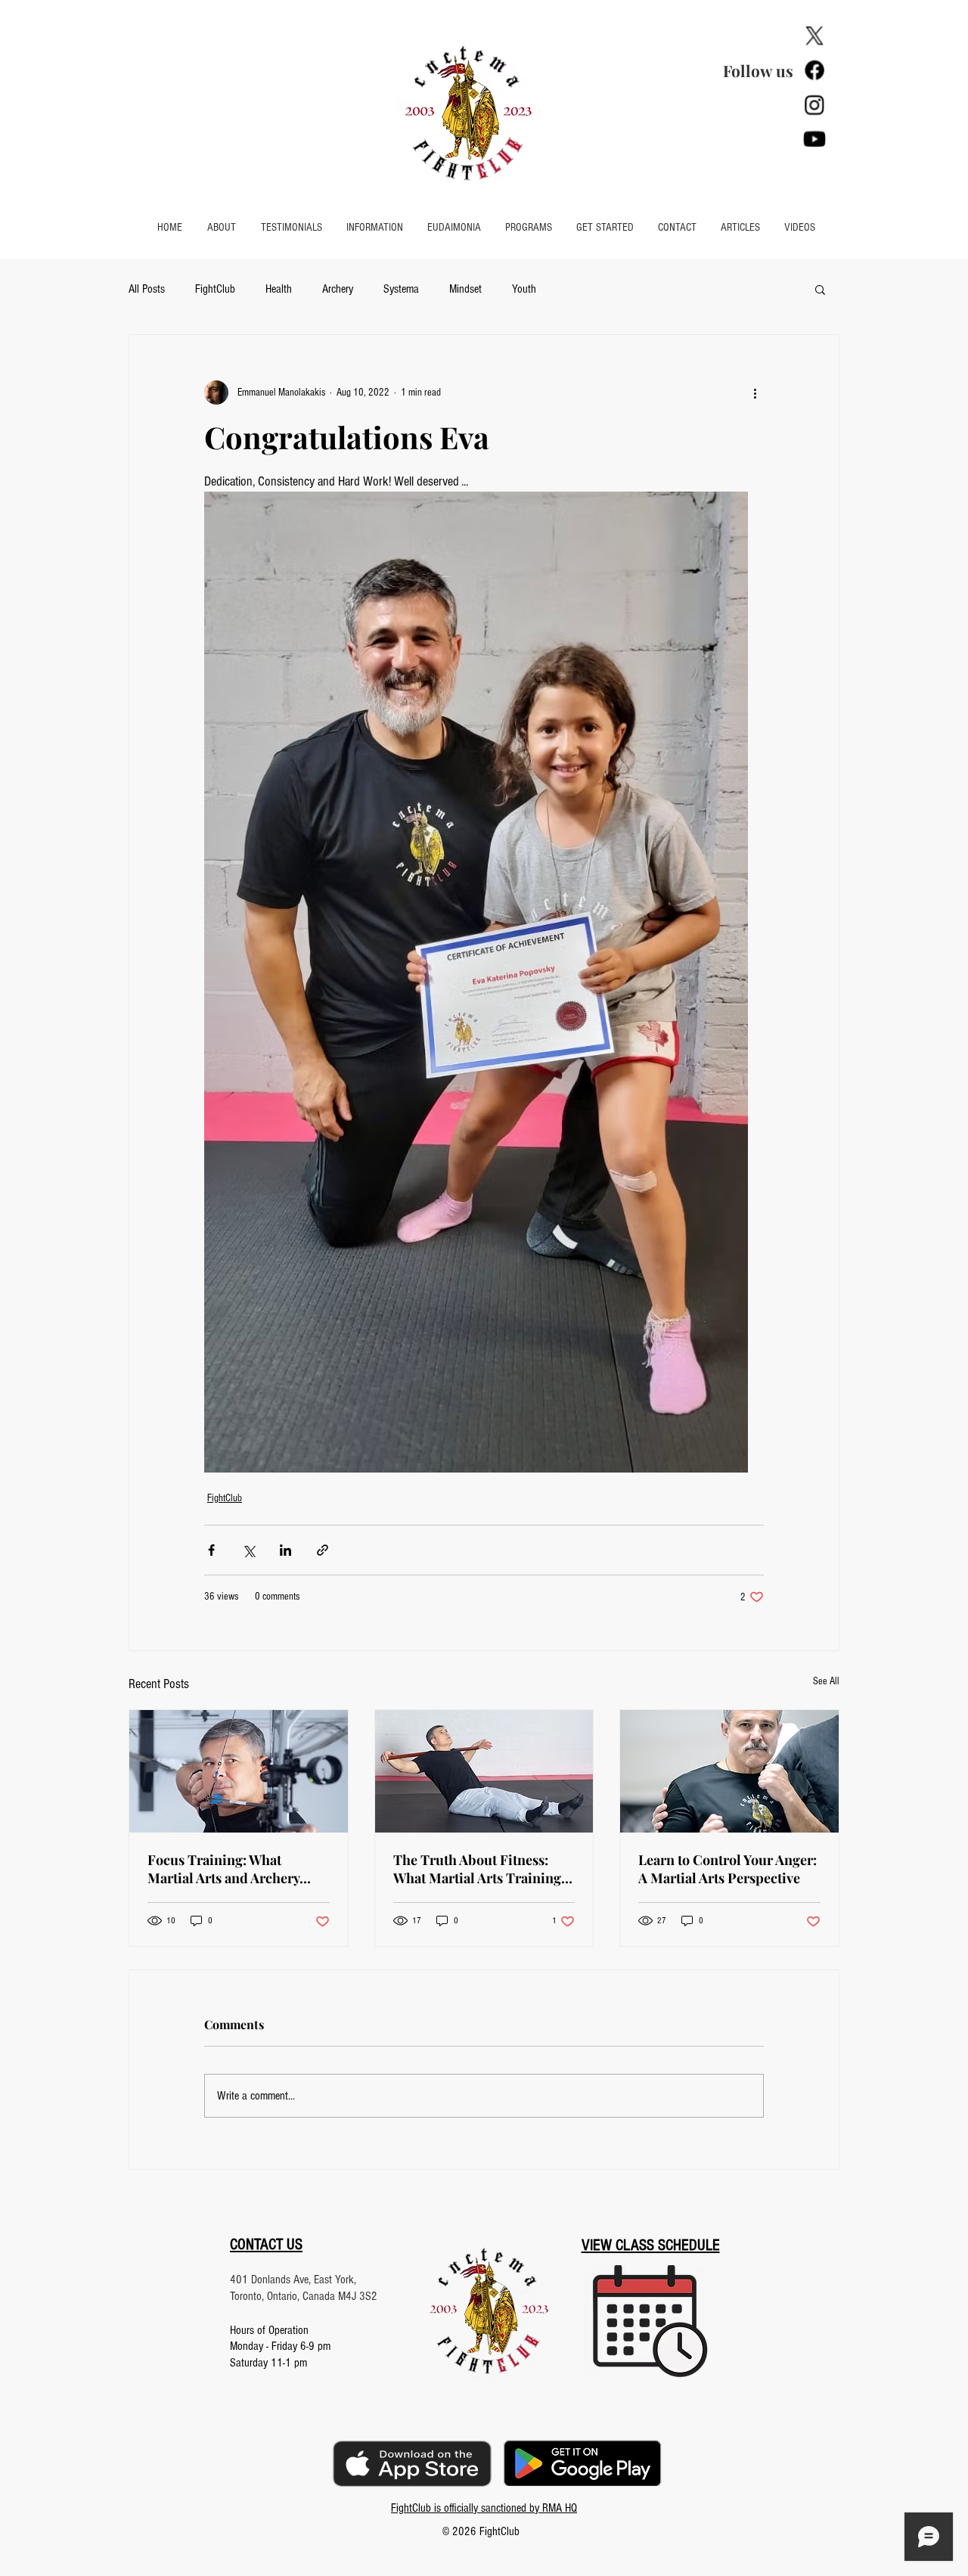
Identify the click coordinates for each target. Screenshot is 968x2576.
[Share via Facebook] (211, 1550)
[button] (375, 228)
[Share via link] (323, 1550)
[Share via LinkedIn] (285, 1550)
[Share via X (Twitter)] (248, 1550)
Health (279, 289)
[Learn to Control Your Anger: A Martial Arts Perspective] (729, 1771)
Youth (524, 289)
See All (826, 1681)
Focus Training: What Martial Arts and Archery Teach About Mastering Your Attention (235, 1869)
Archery (338, 289)
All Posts (147, 289)
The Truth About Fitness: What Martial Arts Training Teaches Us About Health (477, 1869)
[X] (814, 36)
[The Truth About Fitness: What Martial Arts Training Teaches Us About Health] (484, 1771)
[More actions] (755, 393)
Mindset (465, 289)
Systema (401, 289)
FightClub (215, 289)
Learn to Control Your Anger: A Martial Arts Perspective (728, 1869)
